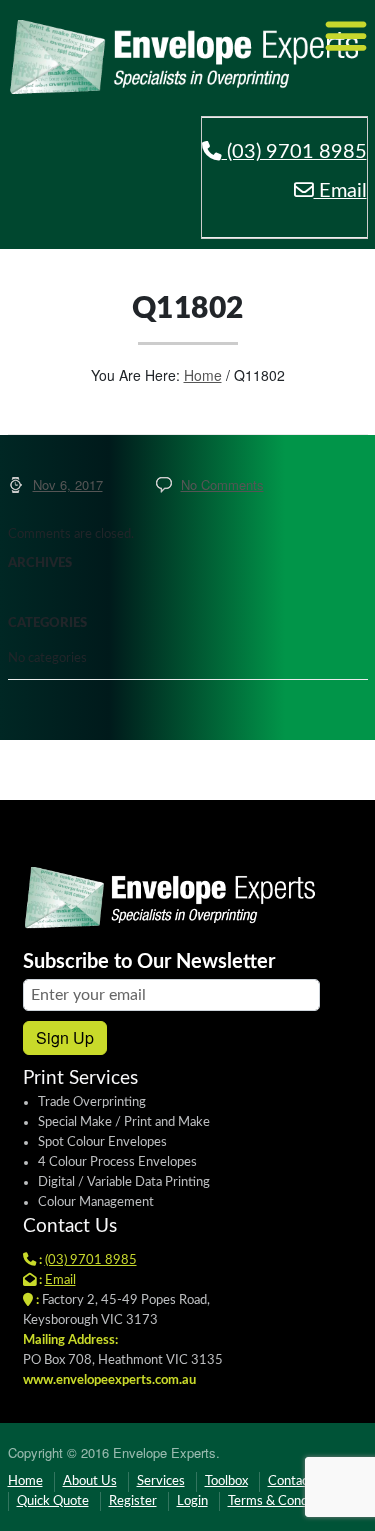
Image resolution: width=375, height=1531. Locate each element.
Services (161, 1481)
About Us (90, 1481)
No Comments (222, 484)
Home (203, 375)
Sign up (65, 1037)
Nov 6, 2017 (68, 484)
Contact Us (300, 1481)
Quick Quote (53, 1501)
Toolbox (226, 1481)
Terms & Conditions (283, 1501)
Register (133, 1501)
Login (192, 1501)
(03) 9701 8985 (294, 152)
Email (340, 191)
